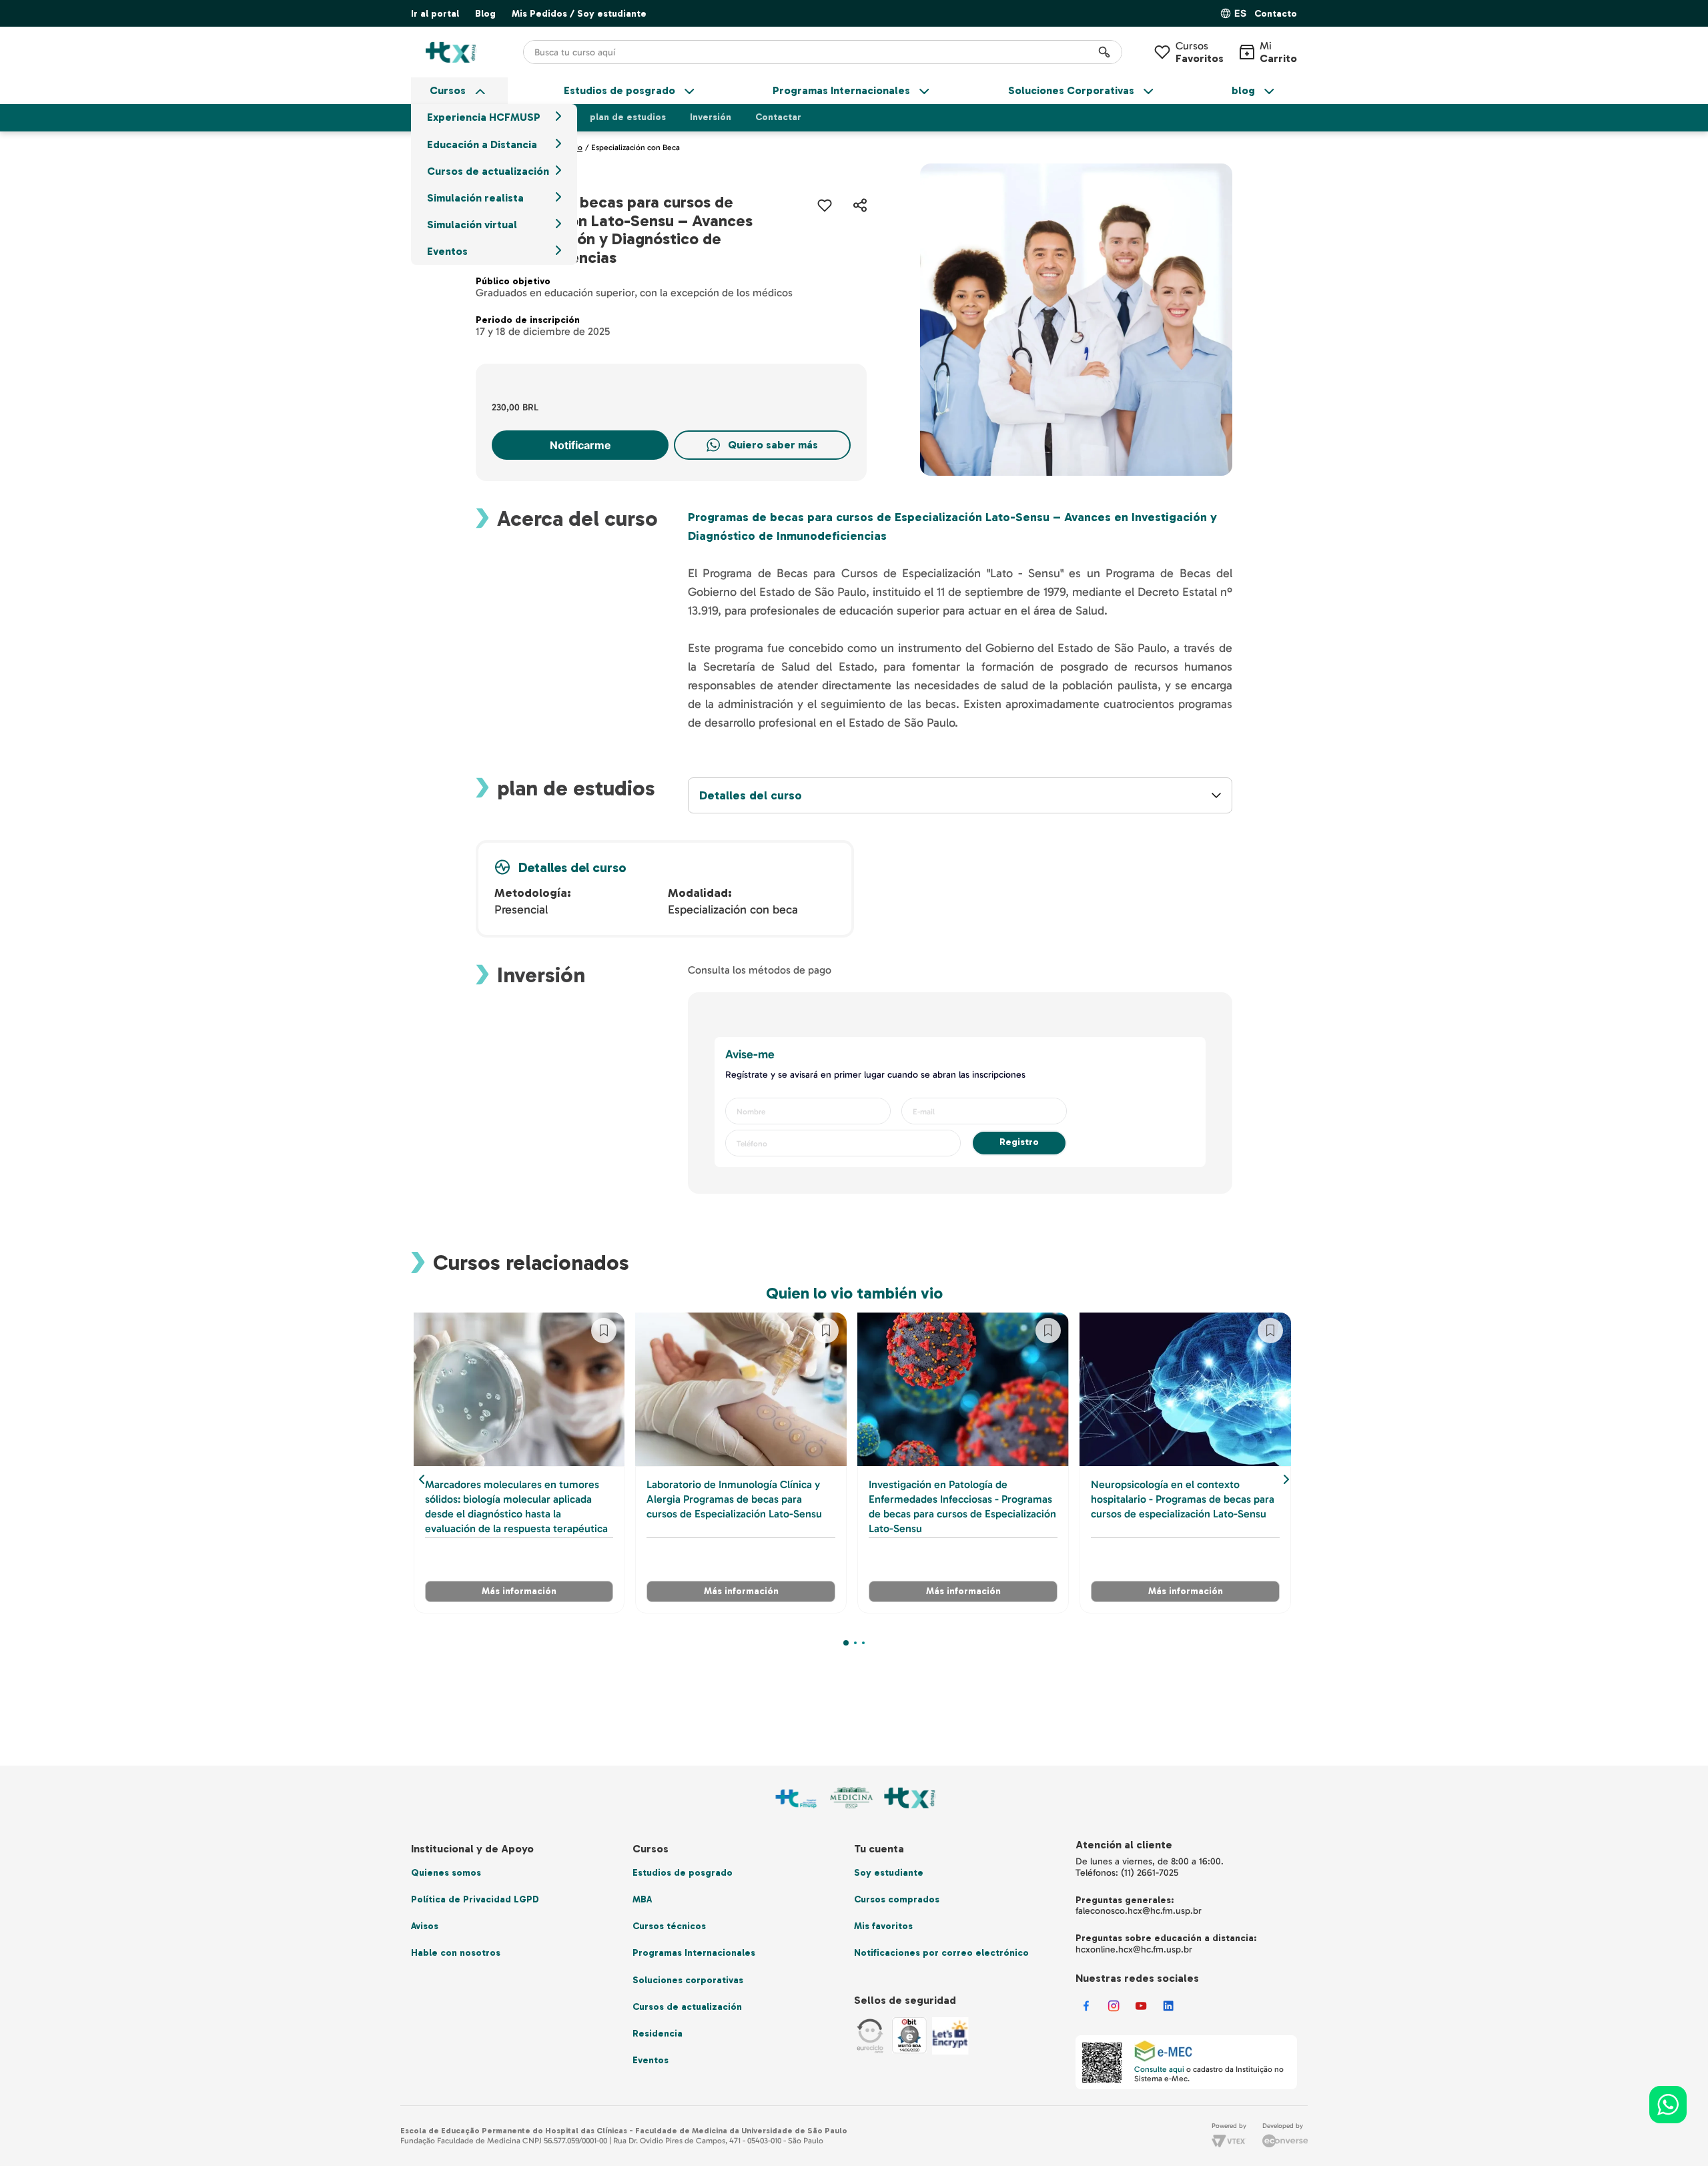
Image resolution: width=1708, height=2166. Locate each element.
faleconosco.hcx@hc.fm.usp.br (1139, 1911)
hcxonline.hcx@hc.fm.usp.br (1134, 1949)
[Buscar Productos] (1104, 52)
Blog (485, 14)
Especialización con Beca (635, 147)
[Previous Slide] (422, 1479)
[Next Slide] (1286, 1479)
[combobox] (823, 52)
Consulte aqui (1159, 2069)
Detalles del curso (751, 796)
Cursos (1200, 52)
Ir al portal (435, 14)
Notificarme (580, 445)
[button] (1276, 14)
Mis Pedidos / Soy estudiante (579, 14)
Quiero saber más (773, 445)
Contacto (1276, 14)
